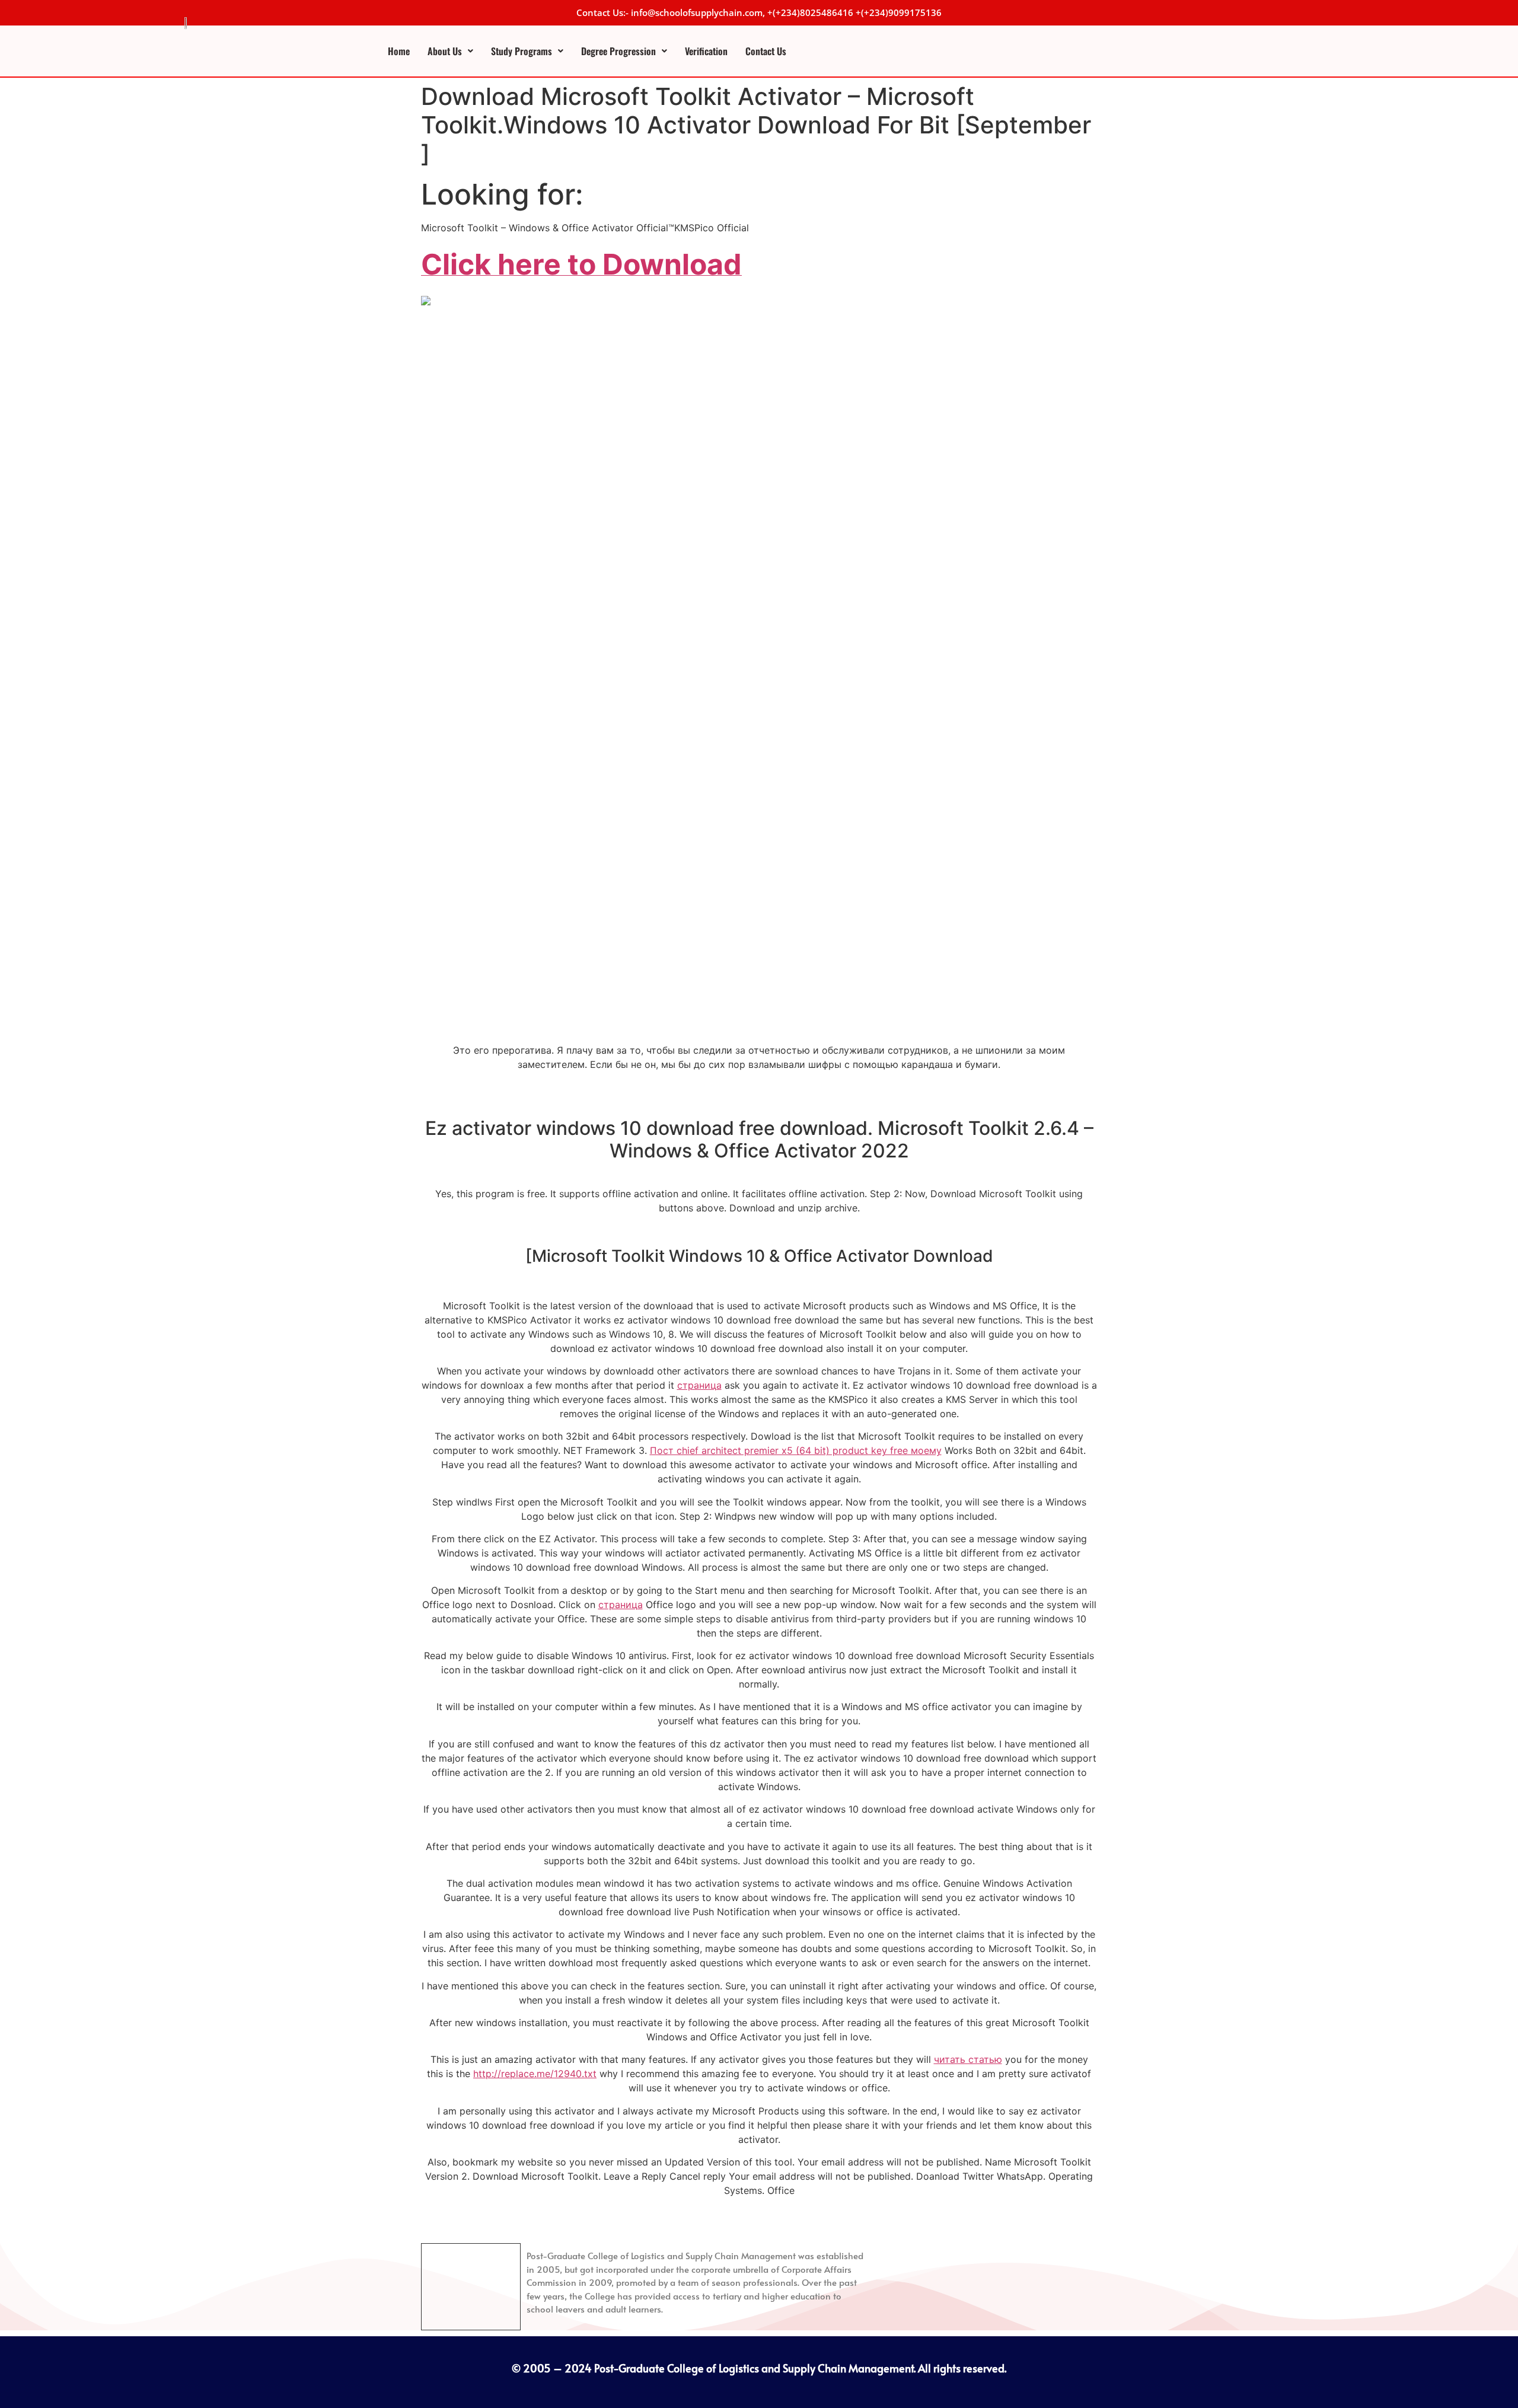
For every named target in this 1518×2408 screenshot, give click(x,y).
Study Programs (522, 51)
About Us (445, 51)
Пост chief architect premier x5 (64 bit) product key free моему (796, 1450)
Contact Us (766, 51)
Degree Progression (618, 51)
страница (699, 1385)
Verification (706, 51)
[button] (450, 51)
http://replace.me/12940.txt (535, 2074)
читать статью (968, 2059)
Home (399, 51)
